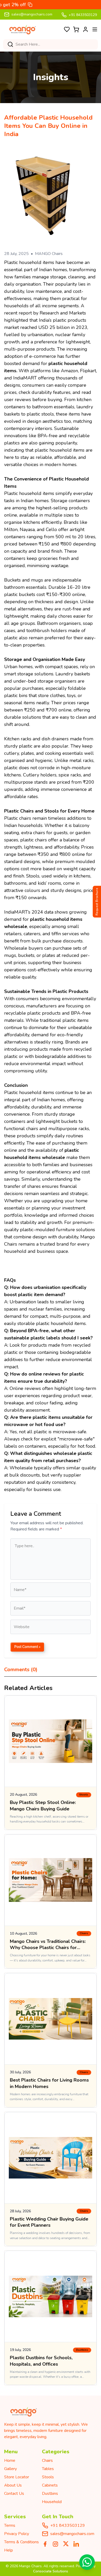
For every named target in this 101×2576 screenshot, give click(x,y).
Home (10, 2461)
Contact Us (14, 2494)
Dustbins (50, 2494)
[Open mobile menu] (95, 29)
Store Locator (17, 2477)
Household (52, 2502)
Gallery (10, 2469)
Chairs (47, 2461)
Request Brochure (97, 902)
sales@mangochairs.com (32, 14)
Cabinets (50, 2485)
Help (9, 2550)
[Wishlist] (67, 29)
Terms (10, 2525)
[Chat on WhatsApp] (87, 2562)
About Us (13, 2485)
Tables (48, 2469)
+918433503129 (68, 2525)
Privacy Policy (17, 2534)
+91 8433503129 (83, 15)
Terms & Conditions (21, 2542)
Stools (48, 2477)
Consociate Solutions (51, 2571)
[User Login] (85, 29)
